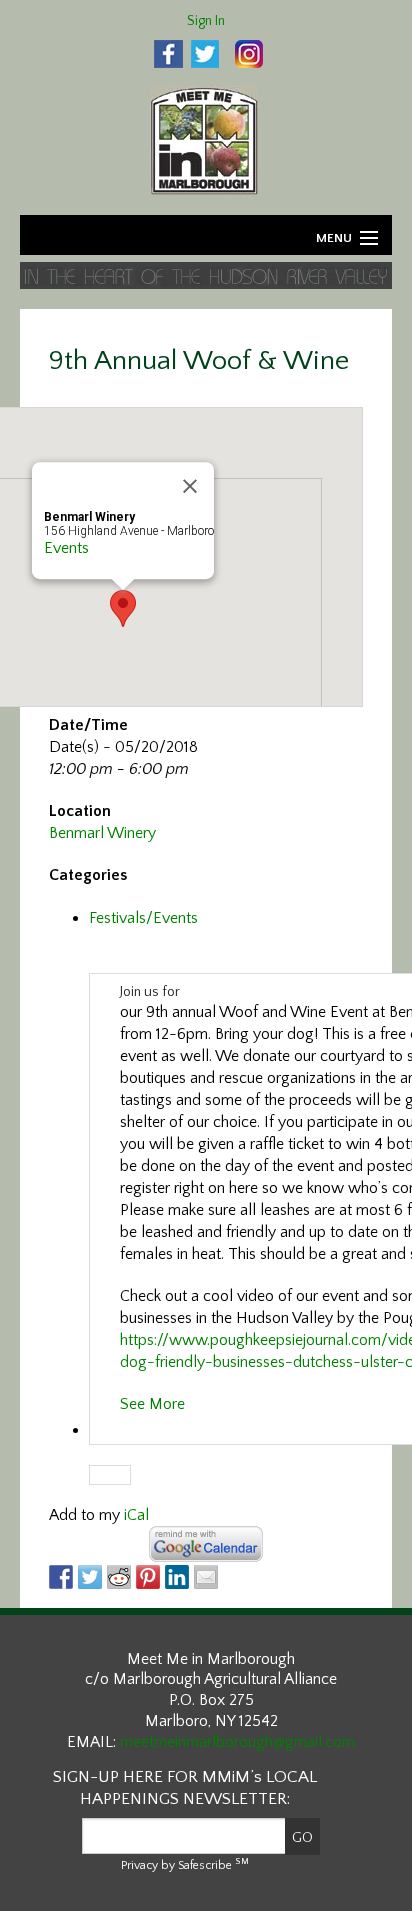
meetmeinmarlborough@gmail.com (237, 1742)
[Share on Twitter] (90, 1577)
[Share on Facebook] (61, 1577)
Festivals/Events (143, 918)
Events (66, 549)
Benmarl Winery (102, 833)
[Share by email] (206, 1577)
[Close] (190, 487)
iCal (136, 1515)
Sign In (206, 21)
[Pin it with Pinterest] (148, 1577)
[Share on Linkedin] (177, 1577)
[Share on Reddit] (119, 1577)
